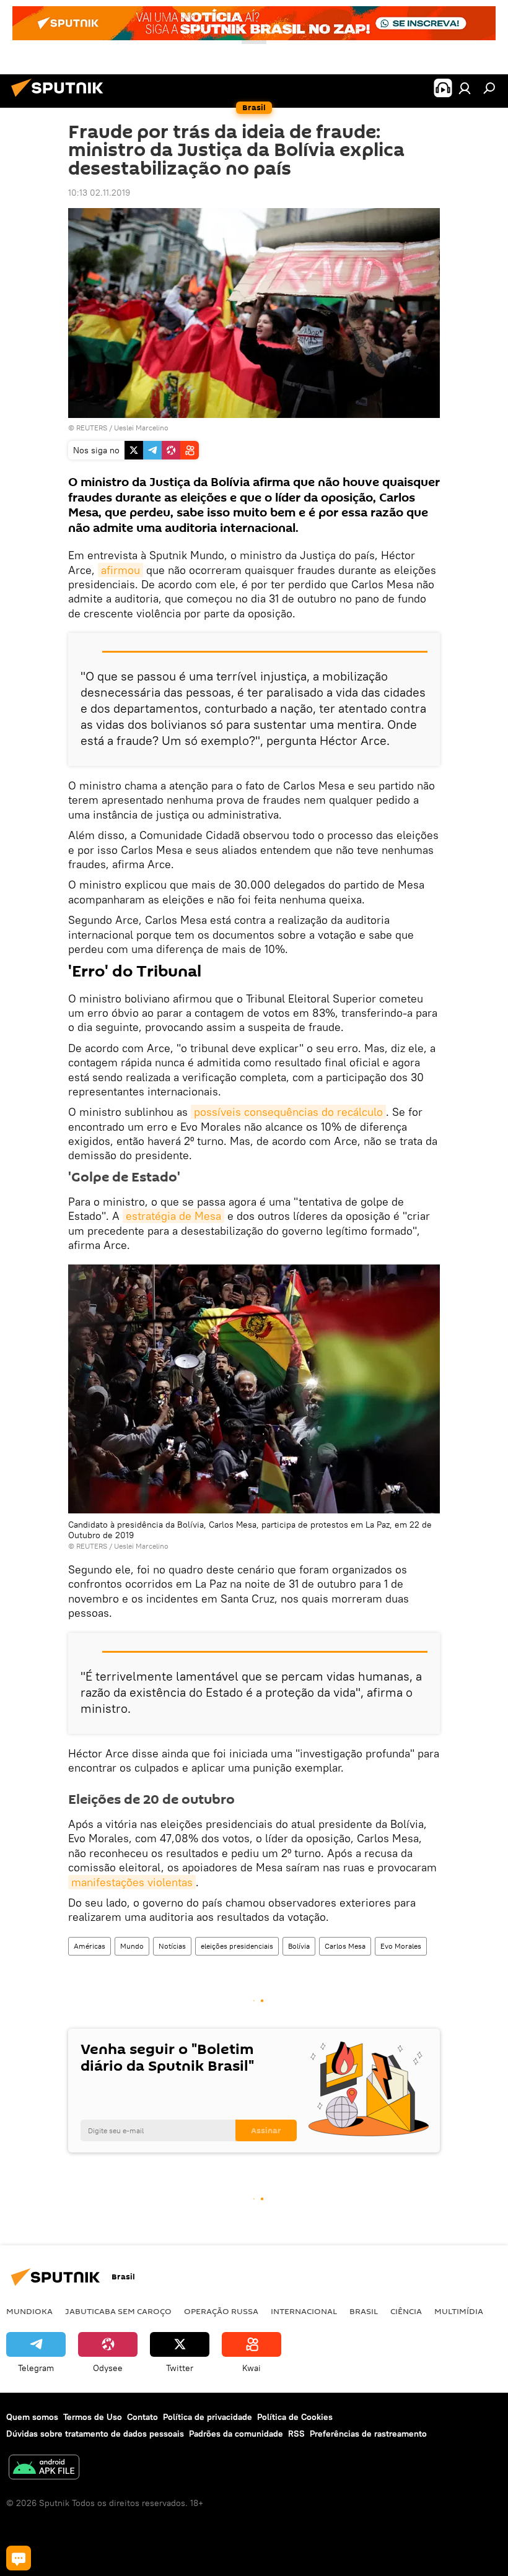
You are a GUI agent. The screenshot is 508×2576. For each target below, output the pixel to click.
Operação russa (221, 2311)
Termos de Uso (93, 2417)
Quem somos (32, 2417)
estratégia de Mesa (173, 1216)
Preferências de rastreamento (368, 2434)
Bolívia (299, 1946)
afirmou (120, 570)
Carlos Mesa (345, 1946)
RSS (296, 2434)
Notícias (172, 1946)
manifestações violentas (132, 1882)
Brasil (364, 2311)
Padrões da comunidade (236, 2434)
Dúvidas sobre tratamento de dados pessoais (95, 2434)
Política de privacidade (208, 2417)
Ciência (406, 2311)
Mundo (132, 1946)
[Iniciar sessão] (465, 88)
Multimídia (459, 2311)
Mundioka (29, 2311)
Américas (90, 1946)
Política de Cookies (295, 2417)
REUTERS (92, 428)
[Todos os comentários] (19, 2558)
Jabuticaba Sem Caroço (118, 2311)
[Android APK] (44, 2469)
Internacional (304, 2311)
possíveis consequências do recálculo (288, 1112)
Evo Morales (401, 1946)
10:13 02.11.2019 (99, 193)
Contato (142, 2417)
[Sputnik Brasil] (61, 98)
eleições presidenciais (237, 1946)
